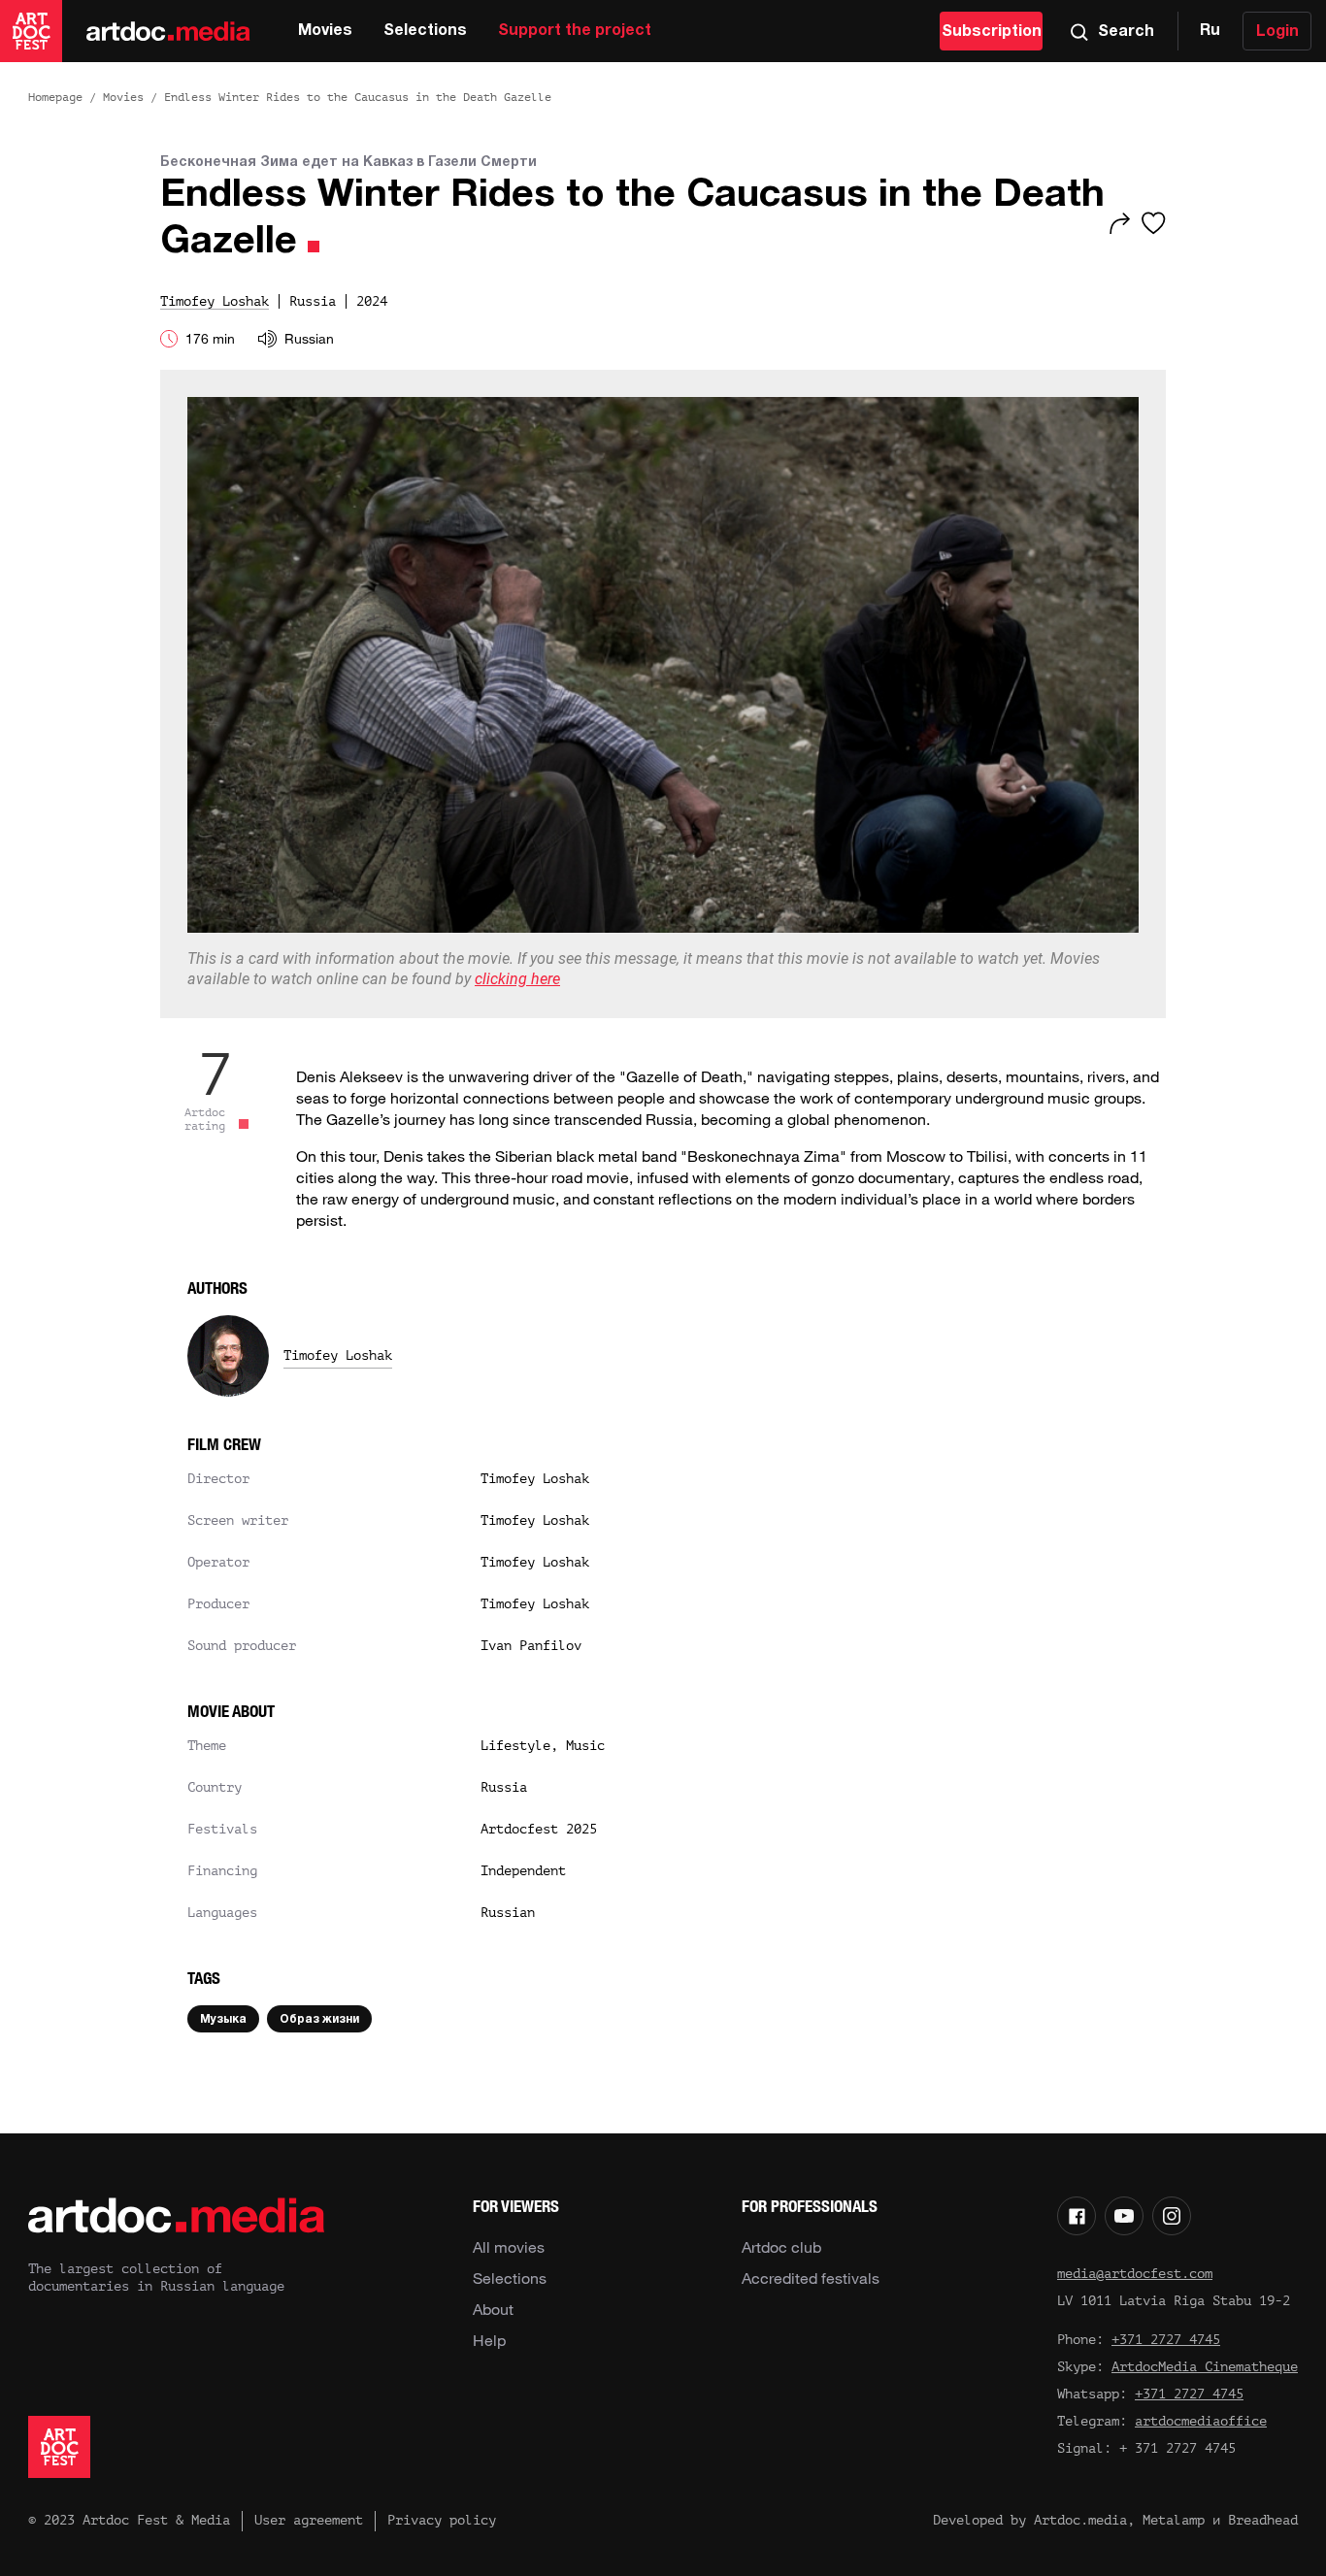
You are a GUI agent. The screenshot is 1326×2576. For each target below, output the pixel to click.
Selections (425, 31)
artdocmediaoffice (1201, 2421)
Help (489, 2340)
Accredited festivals (811, 2278)
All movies (509, 2247)
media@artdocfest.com (1135, 2274)
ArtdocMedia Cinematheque (1205, 2367)
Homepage (55, 97)
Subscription (992, 32)
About (493, 2309)
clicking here (517, 979)
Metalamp (1174, 2520)
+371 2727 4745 (1166, 2340)
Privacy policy (442, 2520)
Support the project (575, 31)
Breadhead (1263, 2520)
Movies (325, 31)
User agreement (309, 2520)
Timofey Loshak (338, 1355)
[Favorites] (1154, 223)
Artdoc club (781, 2247)
